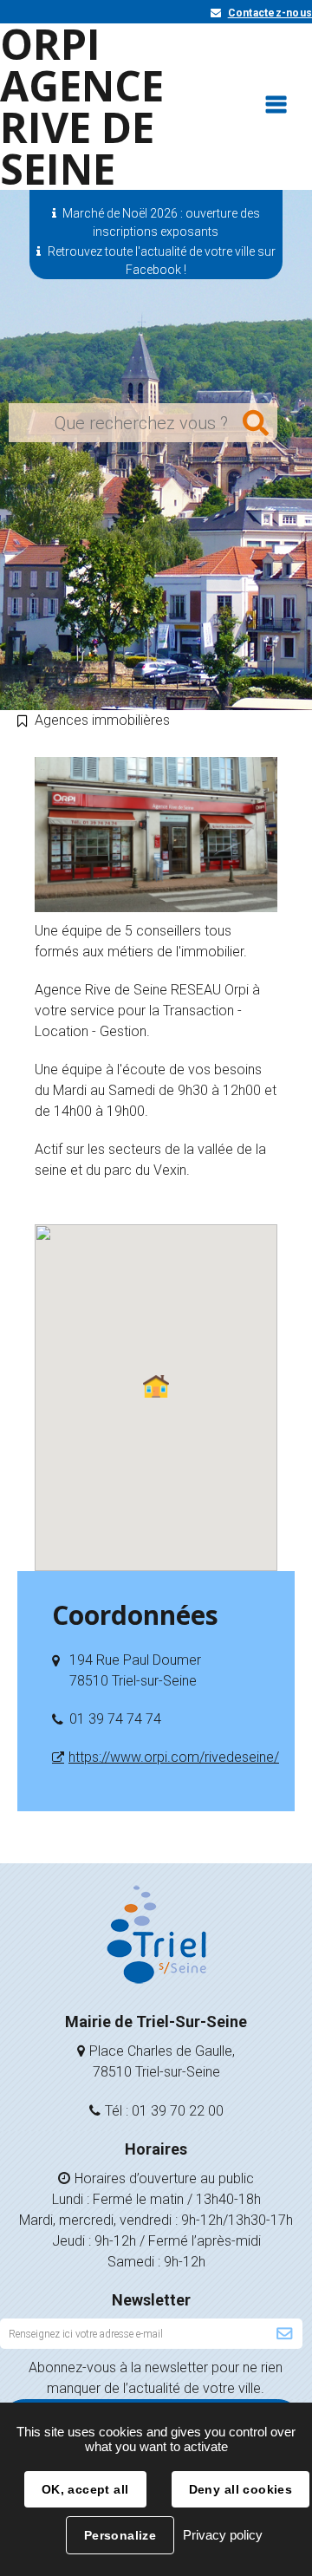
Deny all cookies (241, 2489)
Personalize (120, 2535)
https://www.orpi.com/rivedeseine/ (174, 1757)
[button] (156, 1386)
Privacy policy (223, 2535)
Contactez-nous (270, 13)
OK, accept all (85, 2489)
